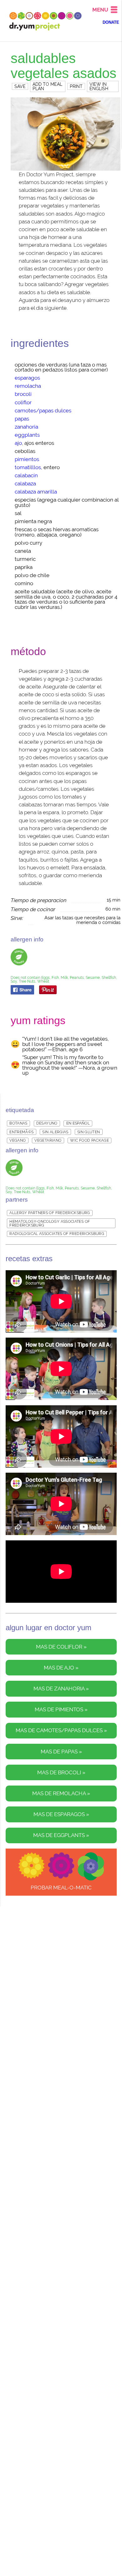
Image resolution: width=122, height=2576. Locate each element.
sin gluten (89, 1132)
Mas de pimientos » (61, 1710)
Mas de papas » (61, 1752)
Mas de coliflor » (61, 1647)
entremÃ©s (21, 1132)
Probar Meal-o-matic (61, 1888)
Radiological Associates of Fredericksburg (57, 1234)
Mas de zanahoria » (61, 1689)
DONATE (111, 22)
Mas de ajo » (61, 1668)
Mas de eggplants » (61, 1835)
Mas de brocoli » (61, 1773)
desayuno (47, 1123)
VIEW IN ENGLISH (99, 86)
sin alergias (55, 1132)
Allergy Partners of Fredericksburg (50, 1213)
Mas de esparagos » (61, 1814)
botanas (18, 1123)
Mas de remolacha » (61, 1793)
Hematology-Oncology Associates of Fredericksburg (50, 1223)
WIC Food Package (89, 1140)
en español (78, 1123)
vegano (18, 1140)
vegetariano (48, 1140)
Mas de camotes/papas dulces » (61, 1730)
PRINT (76, 86)
